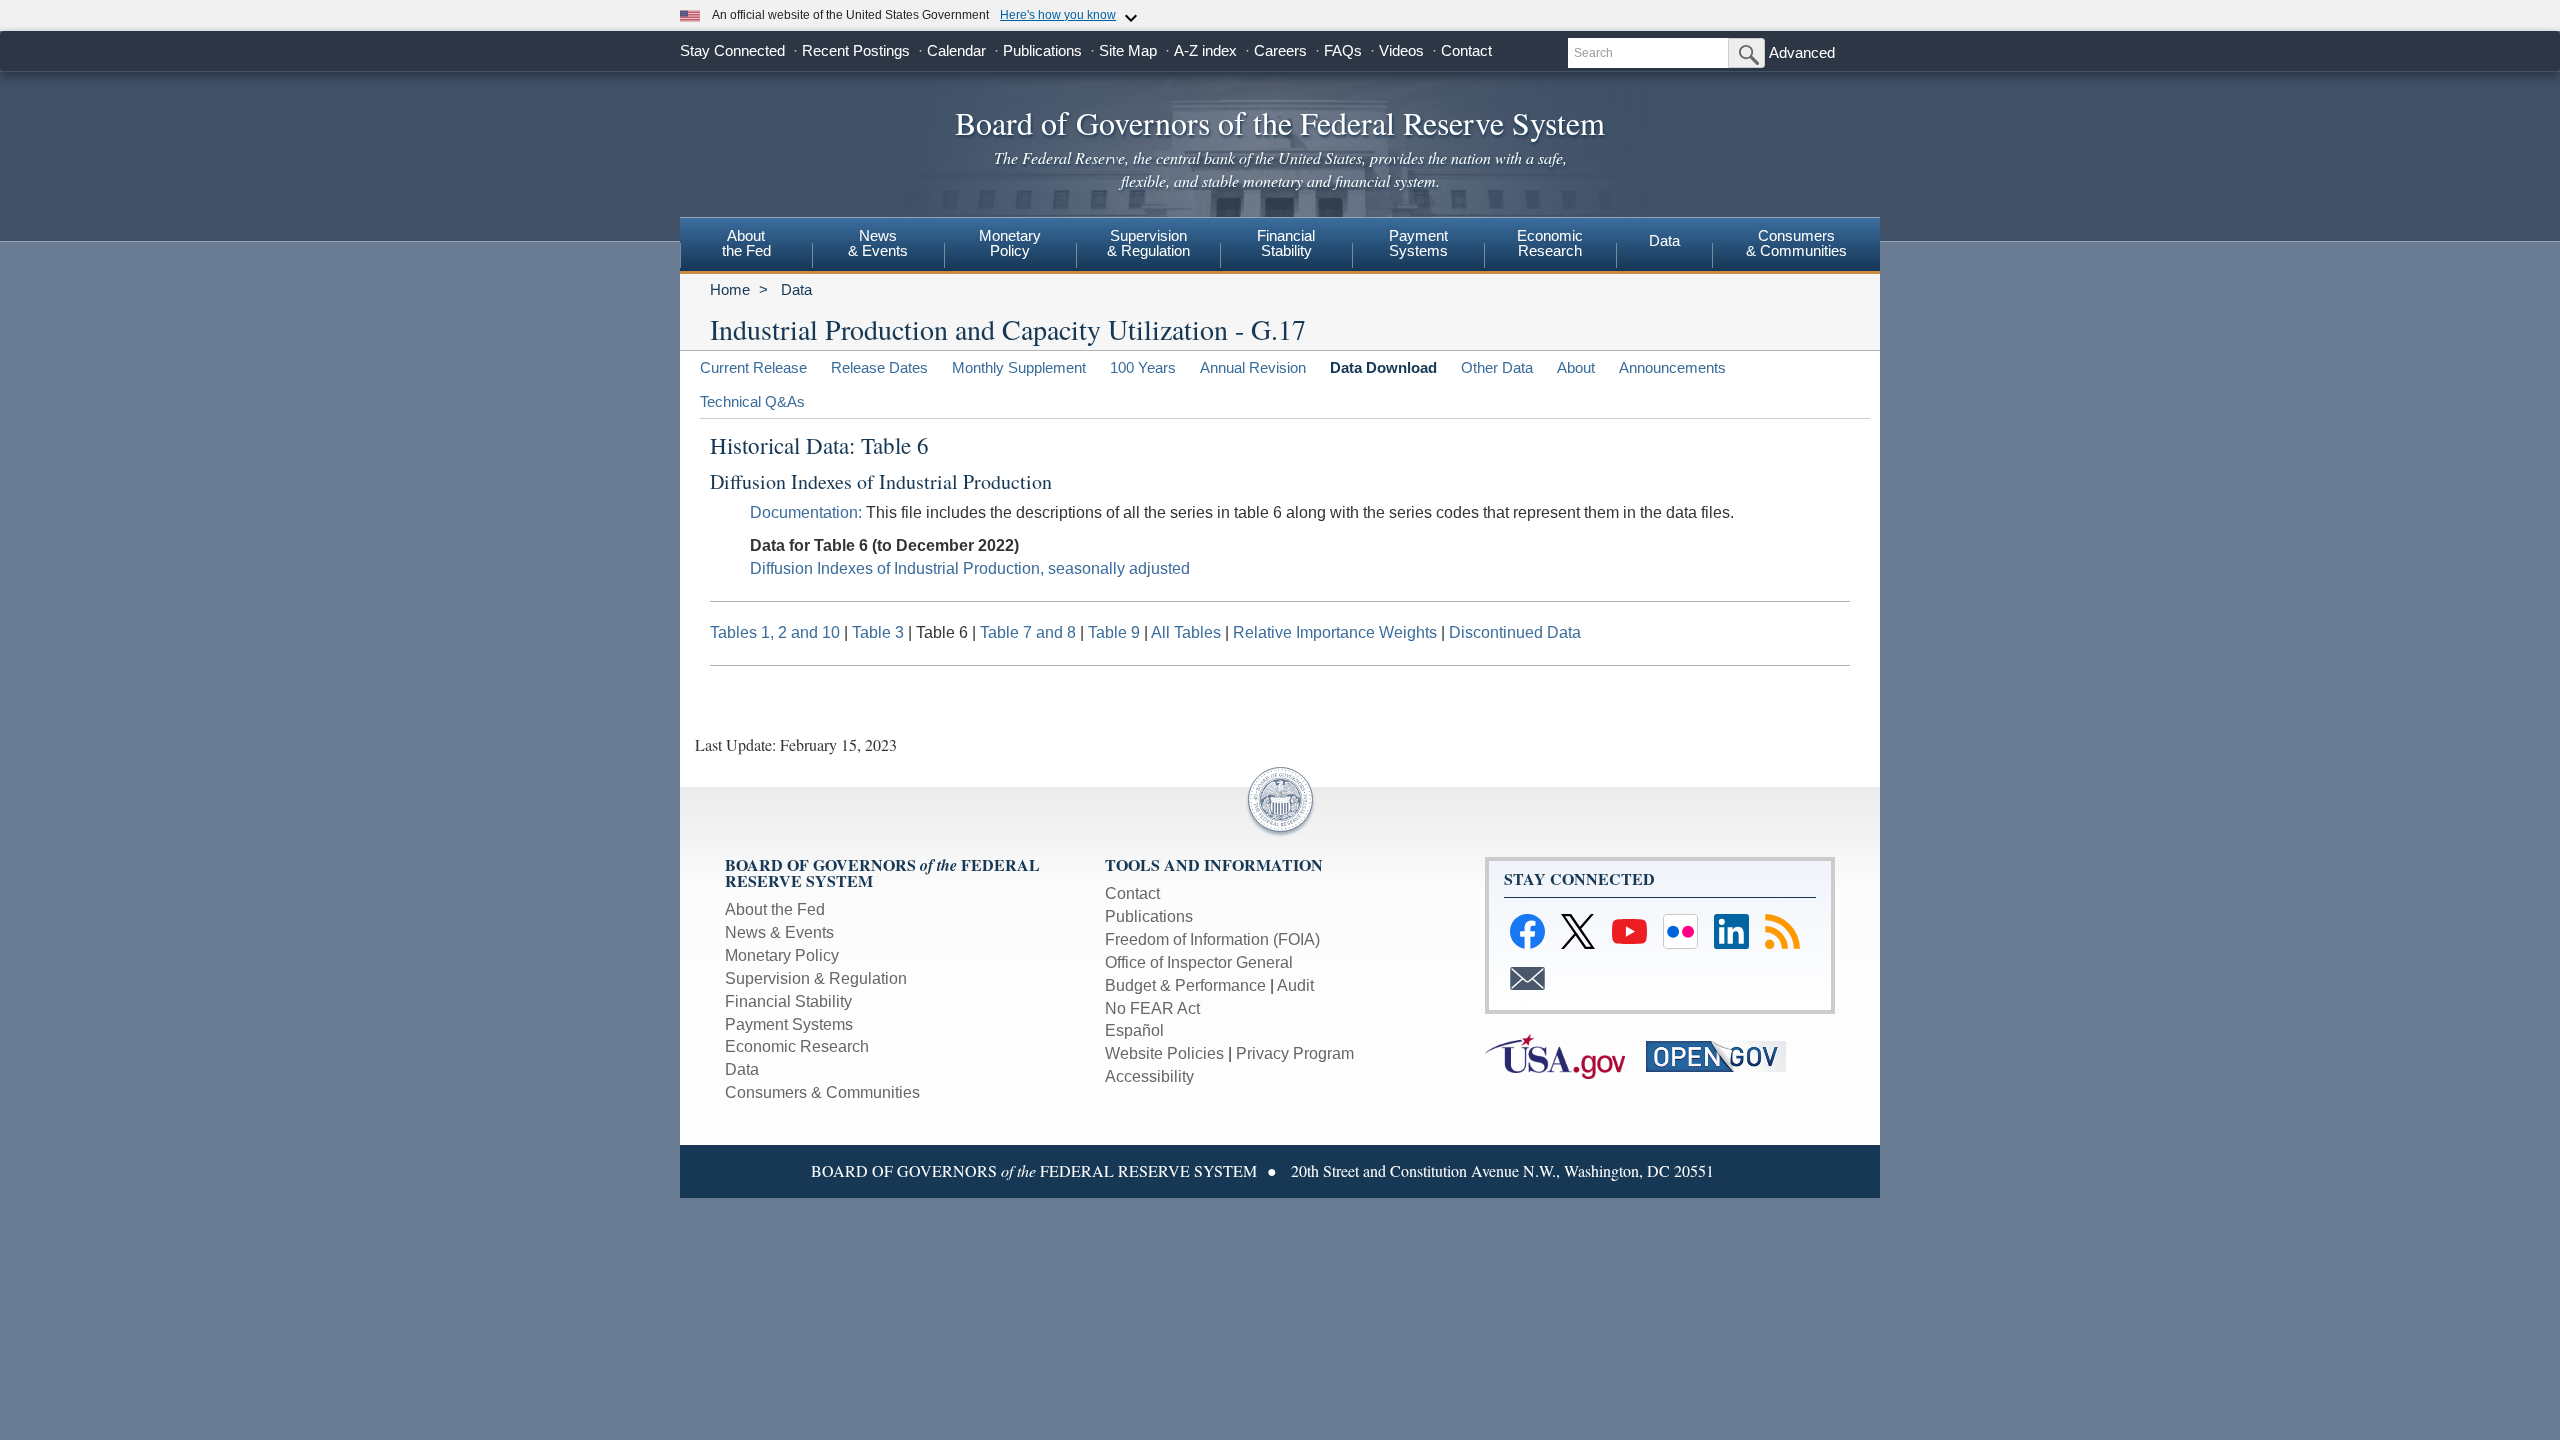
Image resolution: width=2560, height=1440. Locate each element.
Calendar (956, 50)
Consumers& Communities (1796, 243)
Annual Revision (1253, 367)
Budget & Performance (1185, 985)
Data (1664, 240)
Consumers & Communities (822, 1092)
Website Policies (1164, 1053)
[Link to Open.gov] (1724, 1055)
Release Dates (879, 367)
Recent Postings (856, 50)
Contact (1466, 50)
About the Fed (775, 909)
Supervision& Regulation (1148, 243)
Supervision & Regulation (816, 978)
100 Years (1143, 367)
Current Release (753, 367)
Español (1134, 1030)
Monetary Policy (782, 955)
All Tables (1186, 632)
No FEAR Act (1152, 1008)
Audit (1295, 985)
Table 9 (1114, 632)
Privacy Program (1295, 1053)
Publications (1042, 50)
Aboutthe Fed (746, 243)
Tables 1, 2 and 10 (775, 632)
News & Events (878, 243)
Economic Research (797, 1046)
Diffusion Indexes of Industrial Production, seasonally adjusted (970, 568)
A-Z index (1205, 50)
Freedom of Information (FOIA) (1212, 939)
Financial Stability (788, 1001)
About (1576, 367)
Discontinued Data (1515, 632)
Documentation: (806, 512)
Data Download (1383, 367)
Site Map (1128, 50)
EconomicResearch (1550, 243)
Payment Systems (789, 1024)
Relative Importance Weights (1335, 632)
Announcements (1672, 367)
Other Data (1497, 367)
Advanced (1802, 52)
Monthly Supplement (1019, 367)
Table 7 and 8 (1028, 632)
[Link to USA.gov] (1565, 1055)
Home (730, 289)
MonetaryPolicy (1010, 243)
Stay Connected (732, 50)
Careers (1280, 50)
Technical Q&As (752, 401)
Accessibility (1149, 1076)
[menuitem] (746, 246)
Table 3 (878, 632)
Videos (1401, 50)
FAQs (1343, 50)
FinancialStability (1286, 243)
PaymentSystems (1418, 243)
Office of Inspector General (1199, 962)
